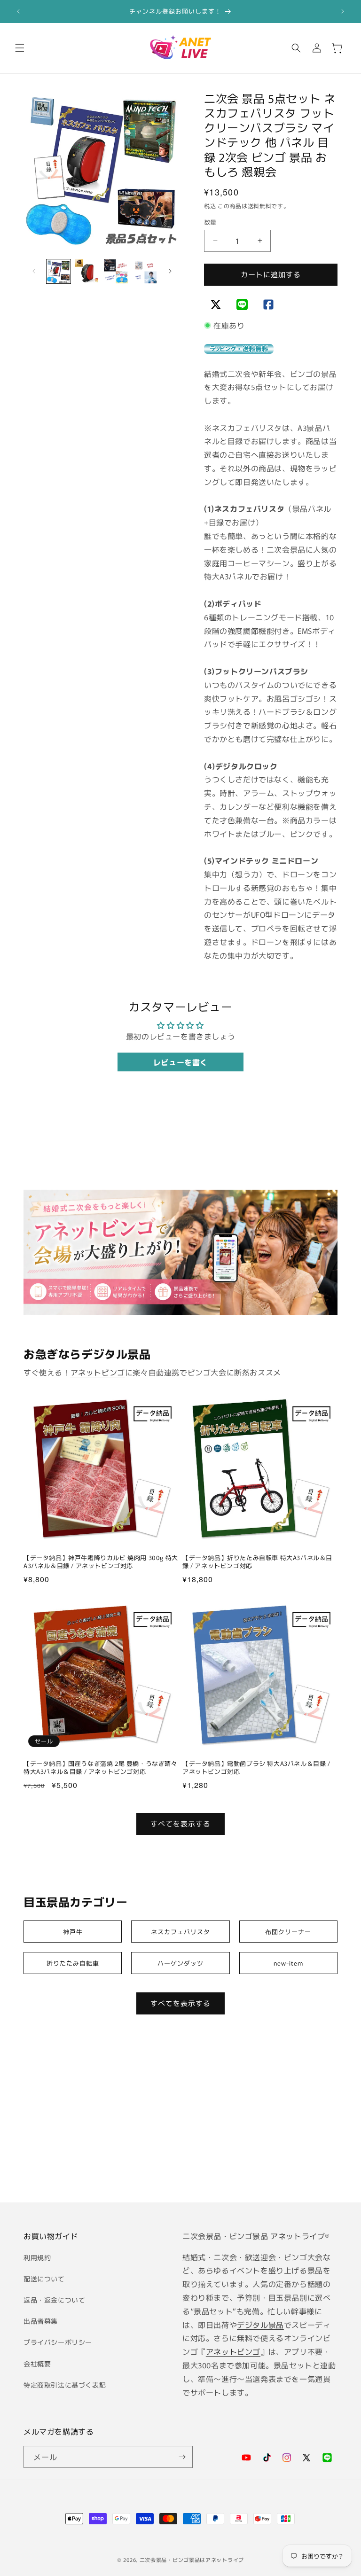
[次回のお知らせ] (343, 11)
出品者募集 (41, 2321)
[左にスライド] (34, 271)
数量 (210, 222)
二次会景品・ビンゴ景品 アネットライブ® (256, 2236)
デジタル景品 (260, 2325)
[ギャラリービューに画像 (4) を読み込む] (145, 271)
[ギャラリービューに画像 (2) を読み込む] (87, 271)
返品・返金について (54, 2300)
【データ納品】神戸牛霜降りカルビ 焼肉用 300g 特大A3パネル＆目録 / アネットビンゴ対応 (101, 1562)
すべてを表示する (180, 1823)
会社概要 (37, 2364)
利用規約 (37, 2257)
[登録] (182, 2457)
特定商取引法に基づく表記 (65, 2385)
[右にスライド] (170, 271)
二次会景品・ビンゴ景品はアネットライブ (192, 2560)
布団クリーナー (288, 1932)
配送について (44, 2279)
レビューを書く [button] (180, 1062)
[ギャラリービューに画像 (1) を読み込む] (59, 271)
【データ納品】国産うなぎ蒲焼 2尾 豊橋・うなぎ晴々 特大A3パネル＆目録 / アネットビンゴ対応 (101, 1768)
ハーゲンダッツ (180, 1963)
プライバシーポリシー (58, 2342)
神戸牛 (73, 1932)
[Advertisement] (180, 2121)
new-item (288, 1963)
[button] (20, 48)
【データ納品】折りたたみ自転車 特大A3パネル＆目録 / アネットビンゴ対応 (257, 1562)
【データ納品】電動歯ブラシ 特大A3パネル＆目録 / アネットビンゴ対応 (256, 1768)
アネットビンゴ (98, 1372)
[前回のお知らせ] (18, 11)
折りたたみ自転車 (73, 1963)
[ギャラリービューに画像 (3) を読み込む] (116, 271)
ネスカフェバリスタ (180, 1932)
